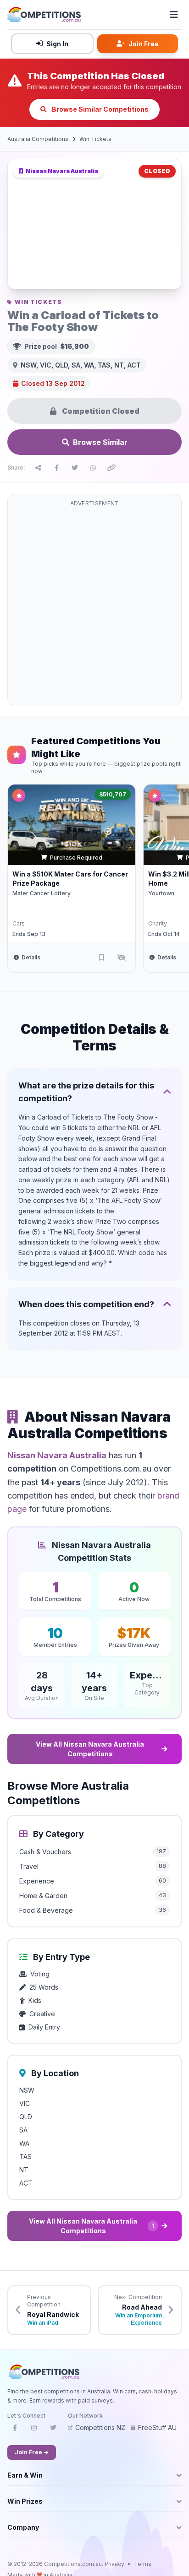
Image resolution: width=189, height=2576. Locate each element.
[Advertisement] (94, 605)
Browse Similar (100, 442)
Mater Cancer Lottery (42, 893)
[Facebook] (15, 2430)
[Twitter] (53, 2430)
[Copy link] (111, 468)
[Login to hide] (122, 958)
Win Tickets (95, 139)
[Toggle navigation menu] (174, 15)
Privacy (114, 2564)
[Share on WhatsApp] (93, 468)
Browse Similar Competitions (100, 109)
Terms (143, 2564)
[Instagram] (34, 2430)
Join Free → (32, 2452)
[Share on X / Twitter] (75, 468)
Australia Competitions (38, 139)
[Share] (38, 468)
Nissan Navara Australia (57, 1455)
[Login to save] (101, 958)
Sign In (57, 44)
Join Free (144, 44)
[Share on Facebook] (56, 468)
